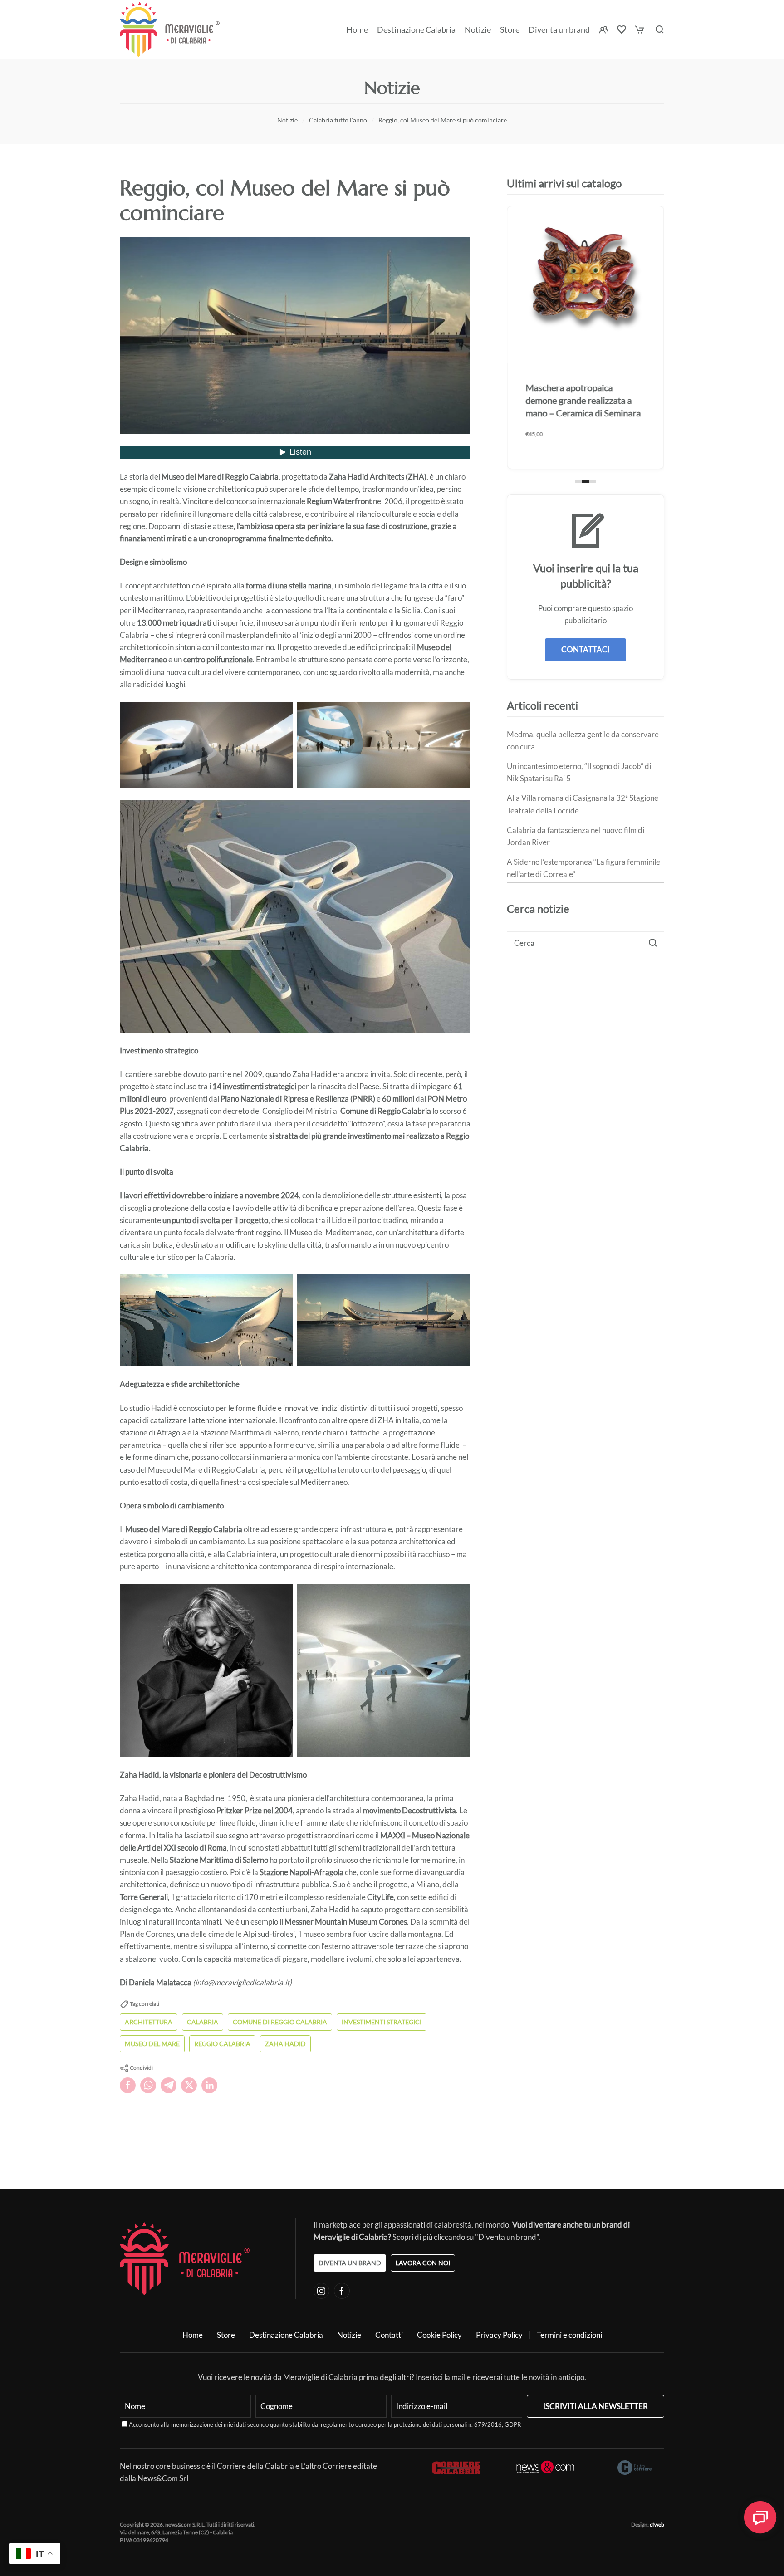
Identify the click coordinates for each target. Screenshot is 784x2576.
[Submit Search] (653, 943)
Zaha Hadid (285, 2044)
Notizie (478, 29)
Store (226, 2335)
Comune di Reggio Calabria (280, 2022)
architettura (149, 2022)
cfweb (657, 2525)
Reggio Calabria (222, 2044)
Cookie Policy (439, 2335)
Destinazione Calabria (416, 29)
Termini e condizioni (569, 2335)
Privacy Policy (499, 2335)
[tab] (579, 482)
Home (357, 29)
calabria (203, 2022)
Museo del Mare (152, 2044)
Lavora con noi (423, 2263)
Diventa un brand (559, 29)
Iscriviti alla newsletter (595, 2406)
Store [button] (510, 29)
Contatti (389, 2335)
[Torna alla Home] (170, 29)
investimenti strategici (382, 2022)
